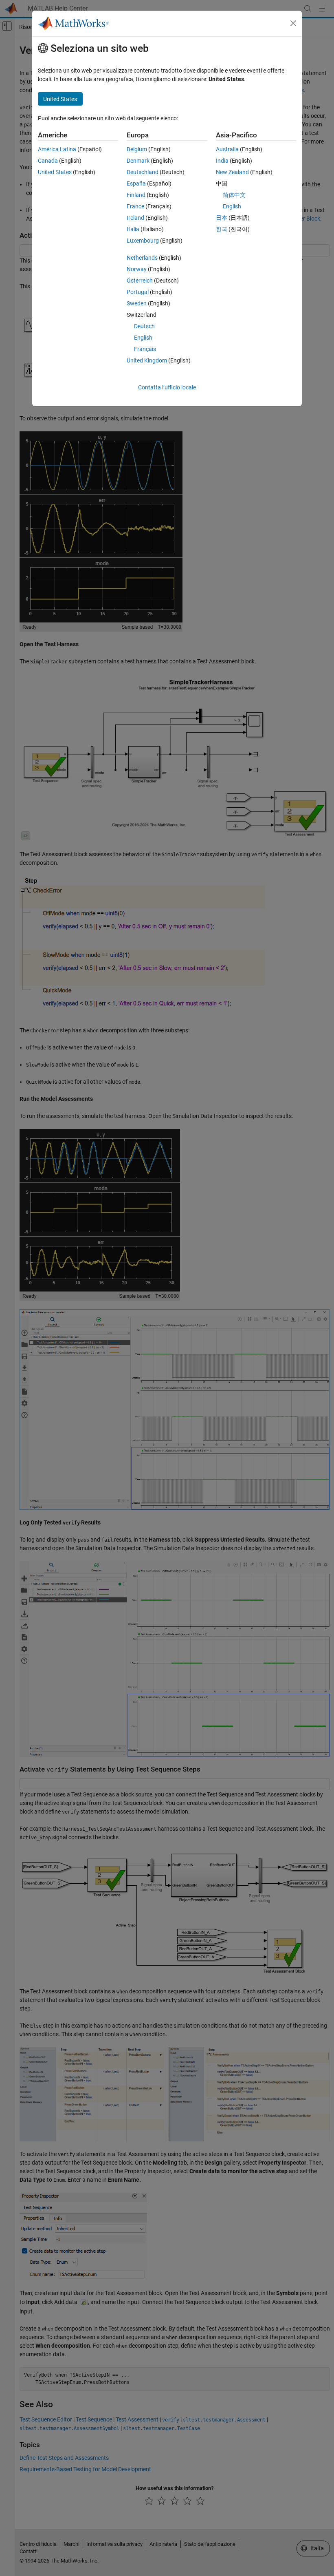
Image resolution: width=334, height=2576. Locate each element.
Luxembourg (143, 241)
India (222, 161)
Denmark (138, 161)
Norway (137, 269)
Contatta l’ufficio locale (167, 387)
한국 (222, 229)
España (136, 183)
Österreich (140, 281)
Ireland (135, 218)
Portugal (138, 292)
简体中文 (234, 195)
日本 (222, 218)
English (143, 338)
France (135, 206)
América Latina (57, 149)
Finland (136, 195)
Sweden (137, 303)
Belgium (137, 149)
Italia (133, 229)
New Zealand (232, 172)
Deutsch (144, 326)
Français (145, 349)
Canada (48, 161)
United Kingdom (147, 360)
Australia (227, 149)
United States (55, 172)
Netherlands (142, 258)
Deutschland (143, 172)
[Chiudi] (293, 23)
